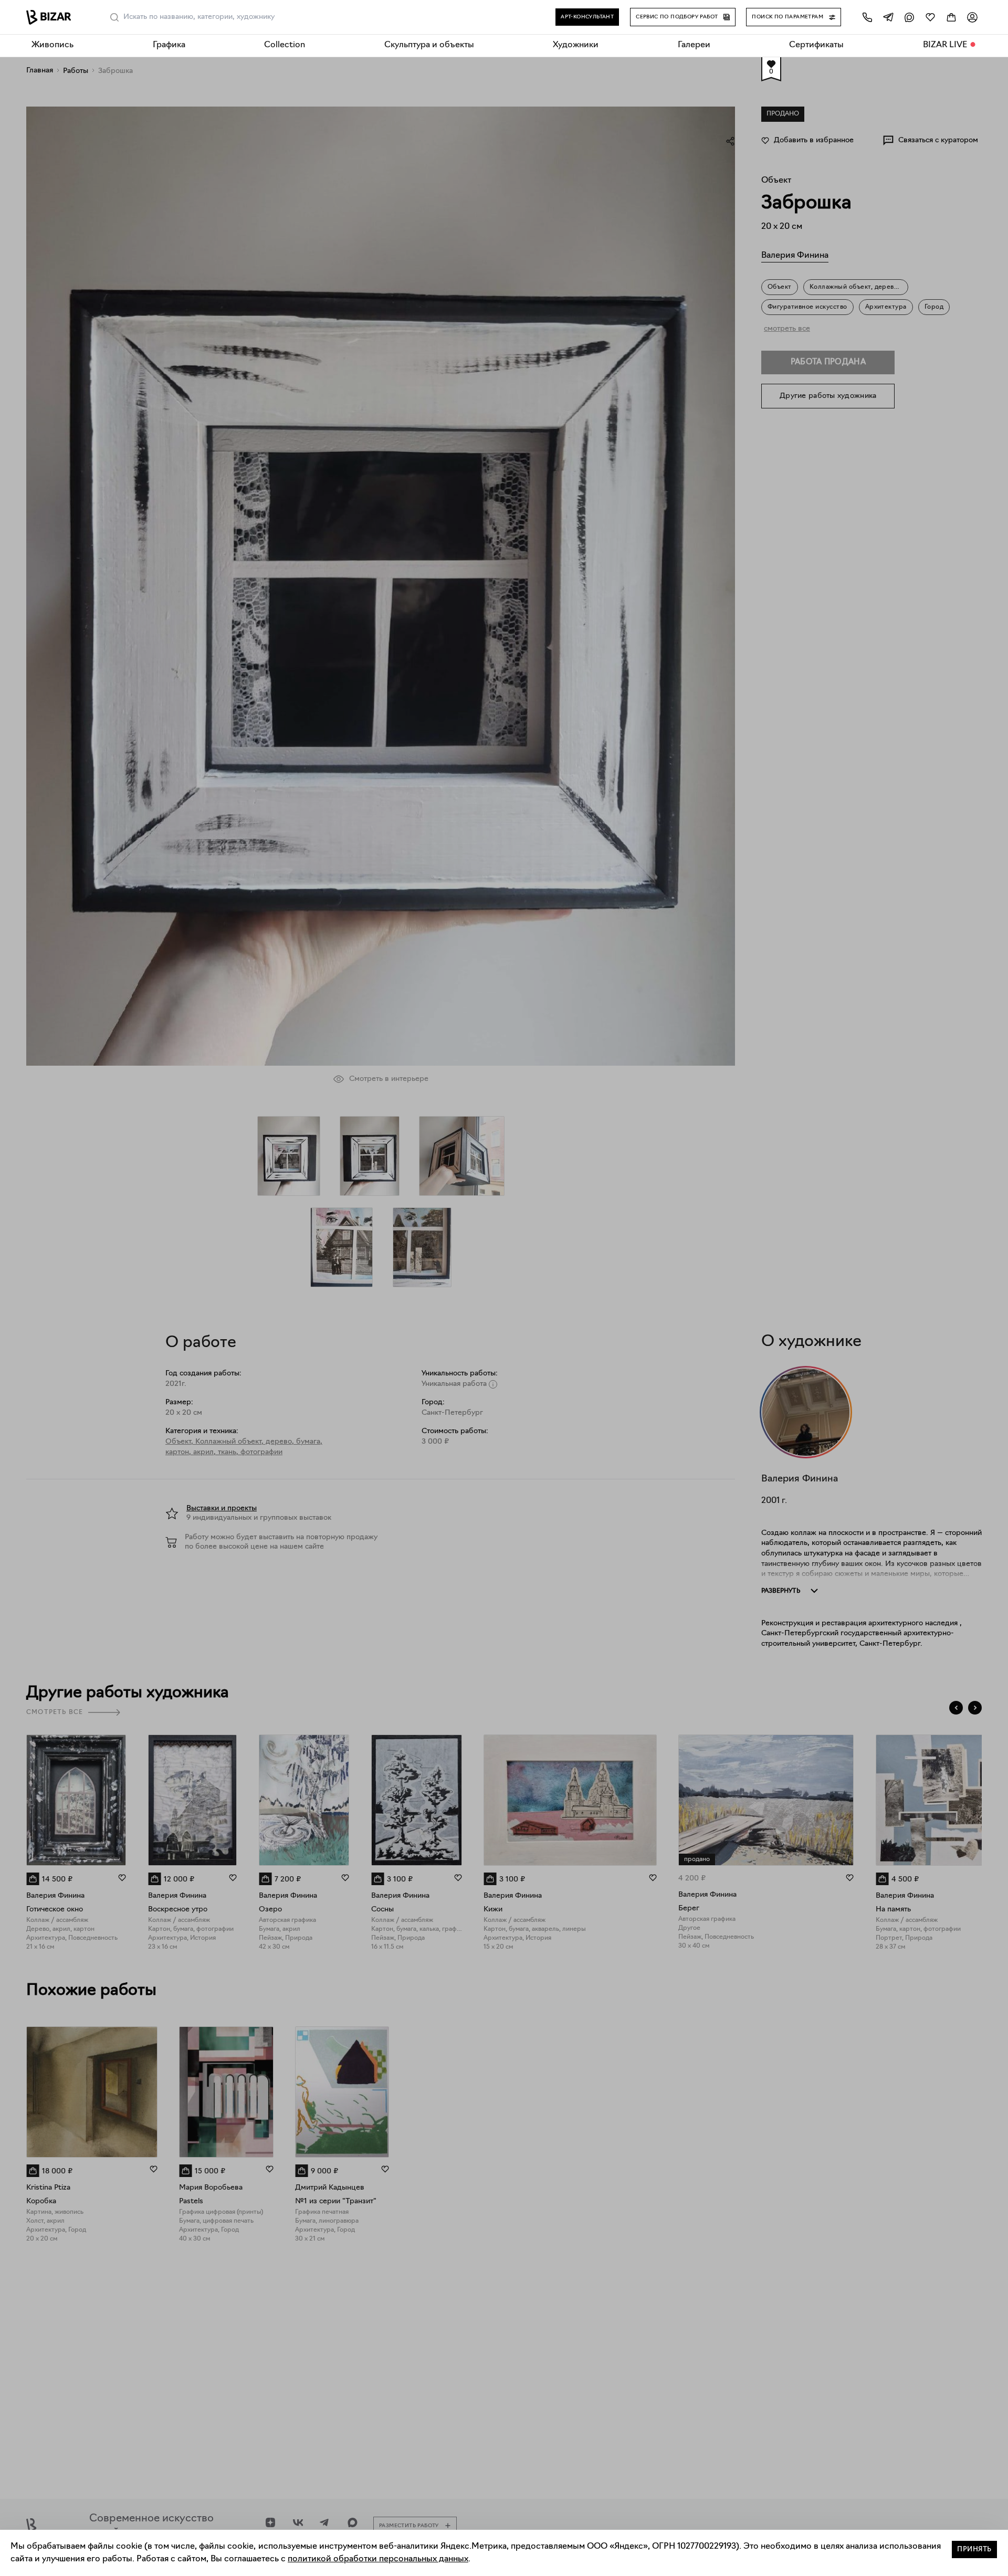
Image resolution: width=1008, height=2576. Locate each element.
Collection (285, 45)
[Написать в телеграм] (888, 17)
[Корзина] (951, 17)
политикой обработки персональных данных (378, 2559)
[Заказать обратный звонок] (867, 17)
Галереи (694, 45)
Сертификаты (816, 45)
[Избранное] (930, 17)
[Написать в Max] (909, 17)
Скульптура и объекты (429, 45)
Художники (576, 45)
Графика (169, 45)
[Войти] (972, 17)
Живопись (52, 45)
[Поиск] (114, 17)
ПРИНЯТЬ (974, 2549)
